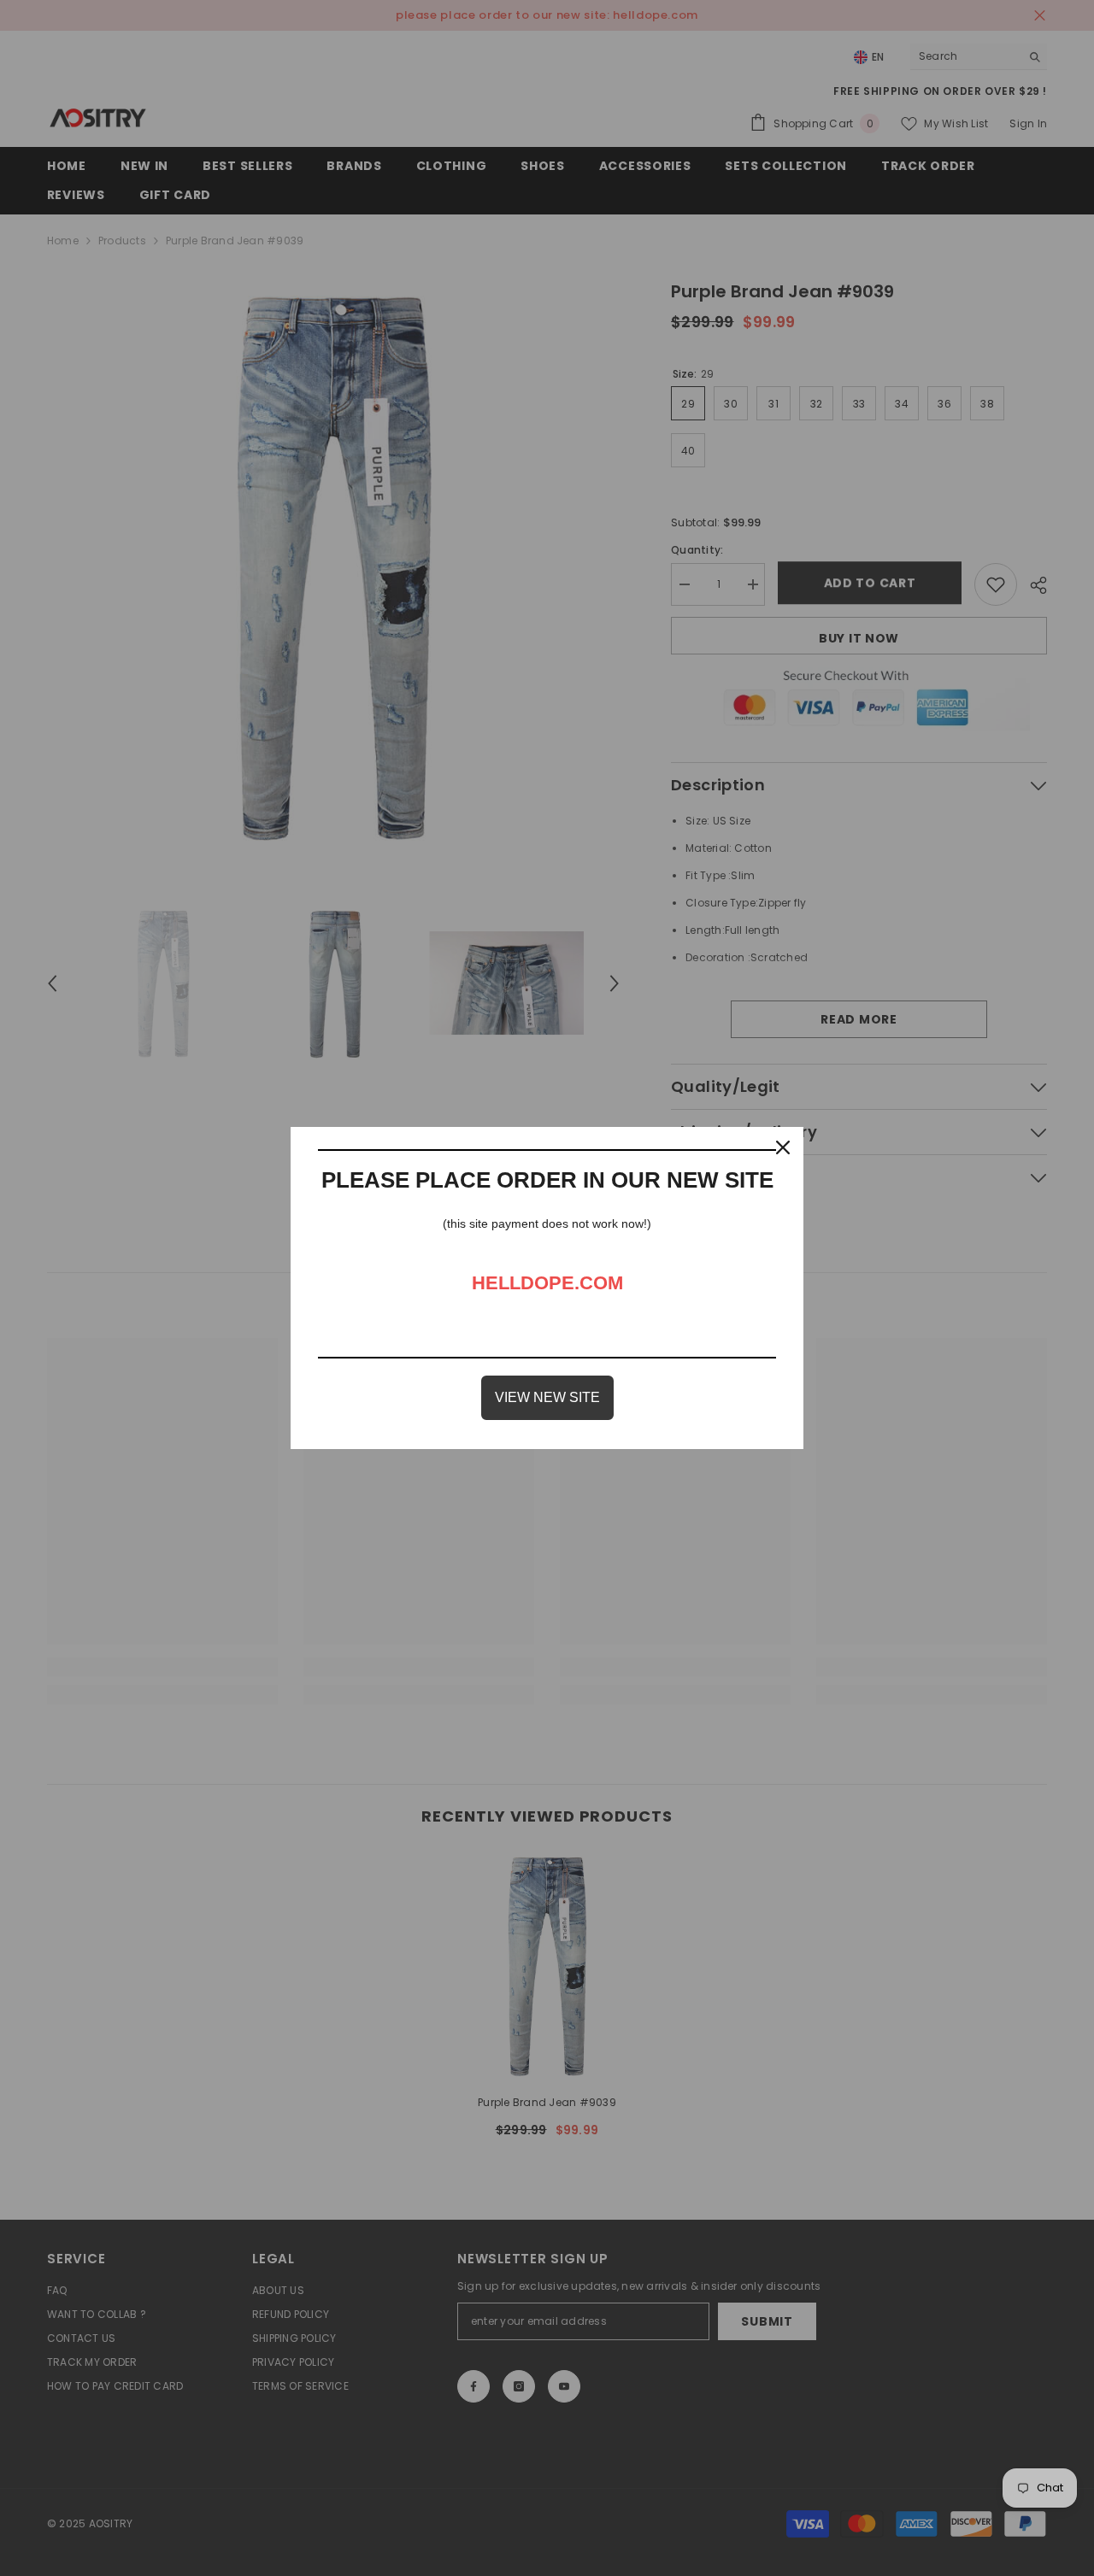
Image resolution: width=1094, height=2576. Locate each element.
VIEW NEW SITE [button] (547, 1397)
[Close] (783, 1147)
